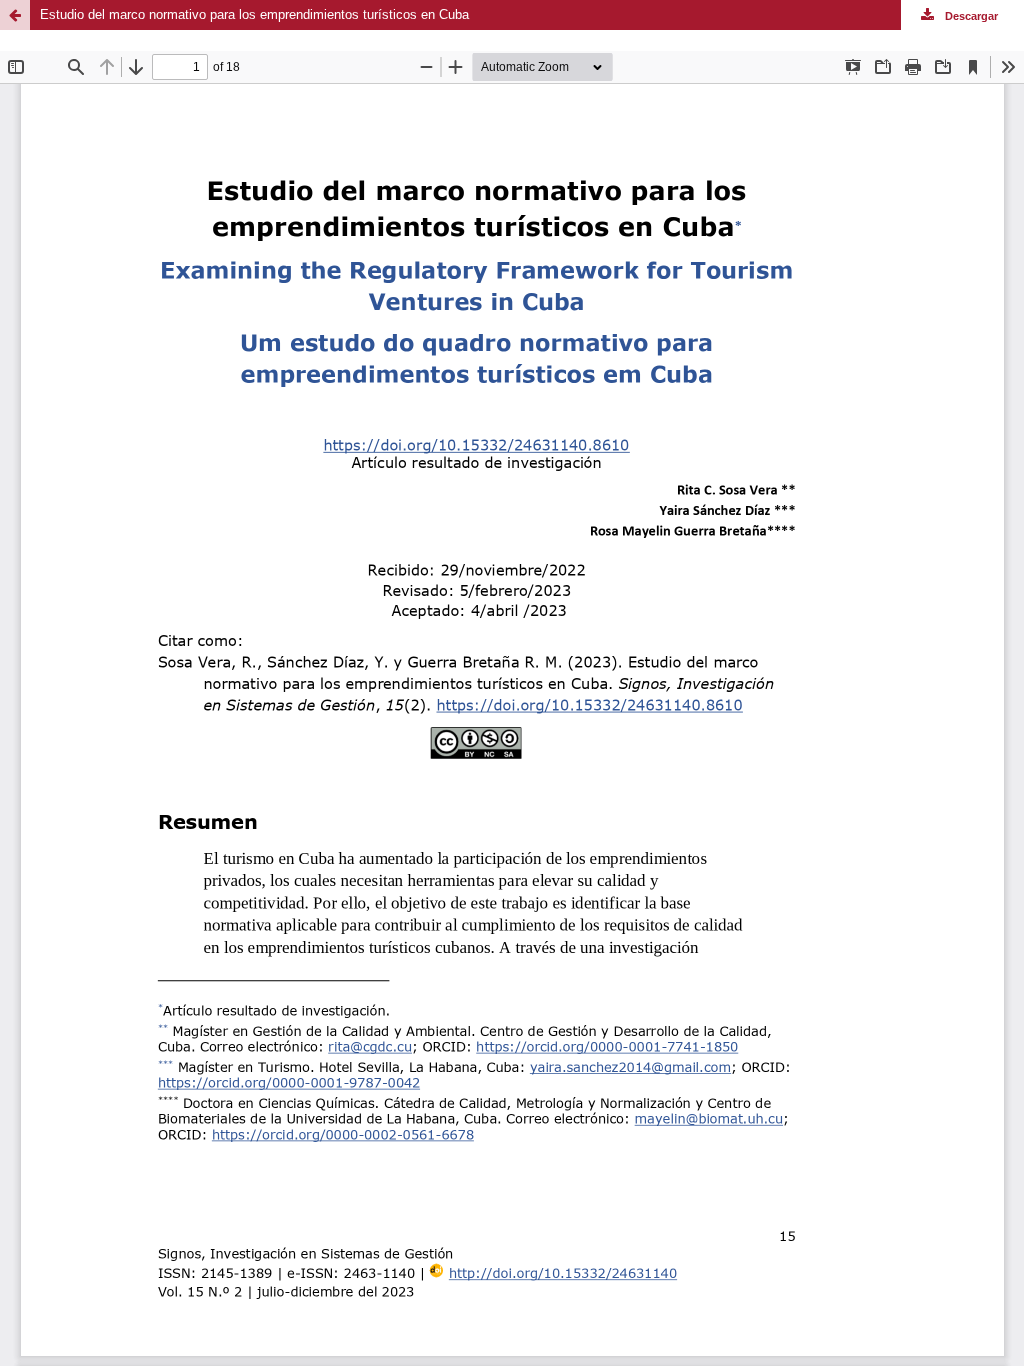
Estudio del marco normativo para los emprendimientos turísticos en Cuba (254, 14)
